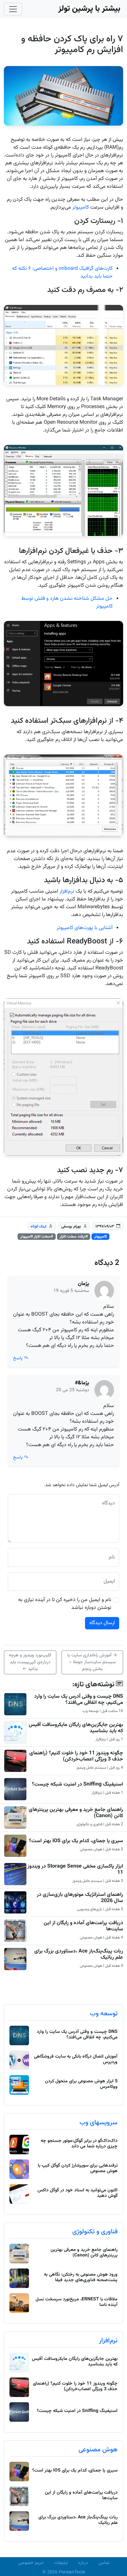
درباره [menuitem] (83, 2563)
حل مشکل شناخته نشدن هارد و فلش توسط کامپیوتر (67, 603)
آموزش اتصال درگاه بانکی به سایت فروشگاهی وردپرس (76, 2059)
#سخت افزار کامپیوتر (37, 1237)
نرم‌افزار (67, 891)
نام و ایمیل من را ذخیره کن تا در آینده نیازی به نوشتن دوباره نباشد (65, 1604)
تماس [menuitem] (104, 2563)
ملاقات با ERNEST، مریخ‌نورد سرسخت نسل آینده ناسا (77, 2302)
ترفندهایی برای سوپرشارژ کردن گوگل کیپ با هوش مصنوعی (78, 2168)
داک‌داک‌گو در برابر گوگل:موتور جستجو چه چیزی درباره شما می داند (79, 2144)
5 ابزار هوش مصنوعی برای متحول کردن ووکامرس (81, 2084)
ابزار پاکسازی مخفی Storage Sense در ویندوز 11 (75, 1870)
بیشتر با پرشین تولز (89, 9)
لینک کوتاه (39, 1226)
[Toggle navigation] (13, 9)
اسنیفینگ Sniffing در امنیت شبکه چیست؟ (78, 1784)
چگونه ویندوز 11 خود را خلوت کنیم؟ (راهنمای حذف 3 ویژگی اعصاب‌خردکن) (76, 1756)
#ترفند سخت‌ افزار (74, 1237)
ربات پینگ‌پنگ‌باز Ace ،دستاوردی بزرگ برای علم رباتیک (79, 1954)
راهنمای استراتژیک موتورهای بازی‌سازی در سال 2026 (80, 1898)
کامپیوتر (81, 207)
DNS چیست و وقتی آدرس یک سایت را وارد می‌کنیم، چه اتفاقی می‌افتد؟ (79, 1700)
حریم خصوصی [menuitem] (31, 2563)
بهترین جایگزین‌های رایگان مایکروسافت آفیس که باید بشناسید (76, 1728)
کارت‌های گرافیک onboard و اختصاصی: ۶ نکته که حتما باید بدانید (62, 273)
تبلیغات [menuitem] (61, 2563)
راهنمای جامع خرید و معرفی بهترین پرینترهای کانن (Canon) (76, 1813)
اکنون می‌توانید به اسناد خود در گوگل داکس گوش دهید (78, 2193)
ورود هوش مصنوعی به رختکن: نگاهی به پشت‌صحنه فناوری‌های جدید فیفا (81, 2277)
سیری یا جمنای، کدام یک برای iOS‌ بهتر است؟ (76, 1841)
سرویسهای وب (99, 2123)
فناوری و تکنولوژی (95, 2232)
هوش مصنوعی (98, 2450)
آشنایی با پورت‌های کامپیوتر (85, 928)
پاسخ (18, 1358)
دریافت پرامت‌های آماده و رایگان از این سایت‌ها (83, 1926)
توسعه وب (104, 2014)
